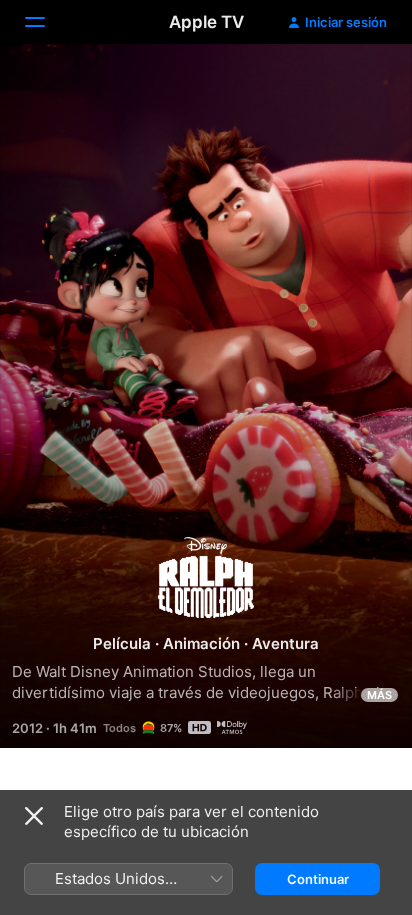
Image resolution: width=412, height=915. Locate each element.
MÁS (379, 695)
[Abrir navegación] (47, 22)
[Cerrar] (34, 816)
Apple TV (206, 22)
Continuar (318, 879)
